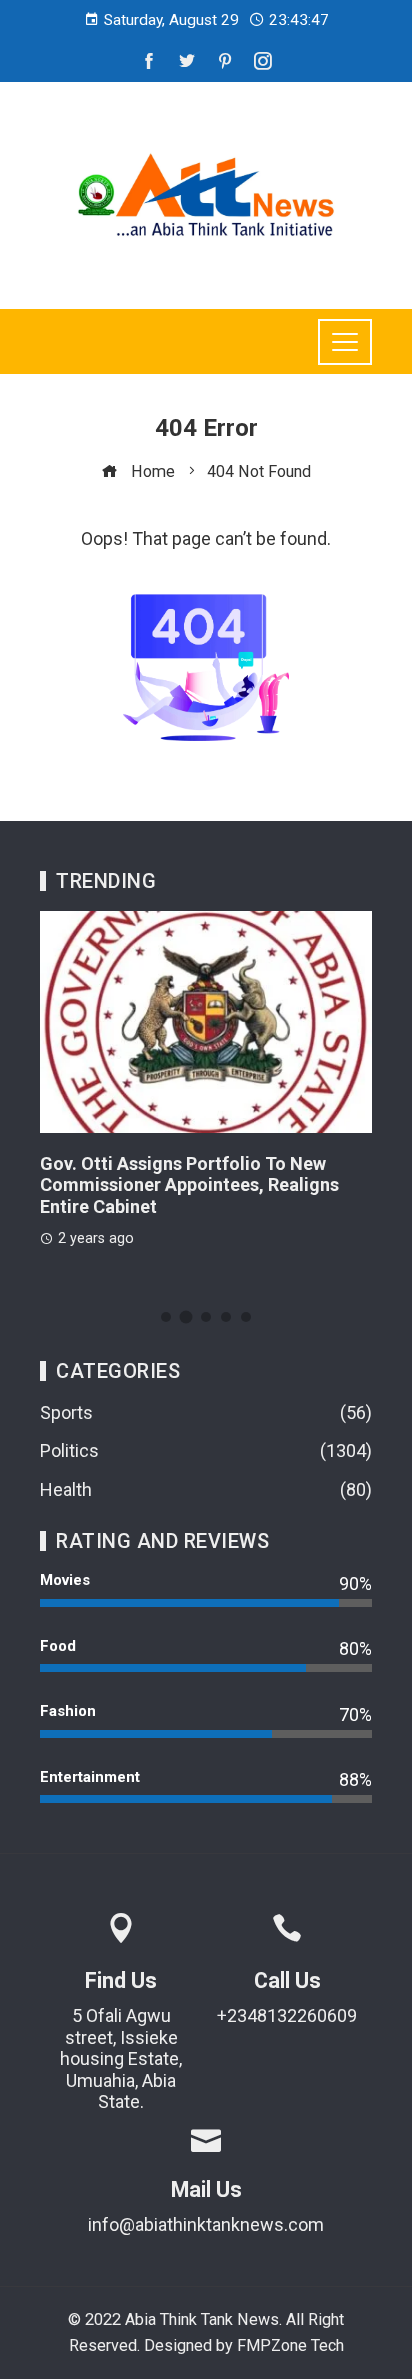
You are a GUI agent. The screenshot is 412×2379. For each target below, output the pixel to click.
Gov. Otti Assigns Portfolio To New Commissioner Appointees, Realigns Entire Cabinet (189, 1185)
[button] (166, 1317)
